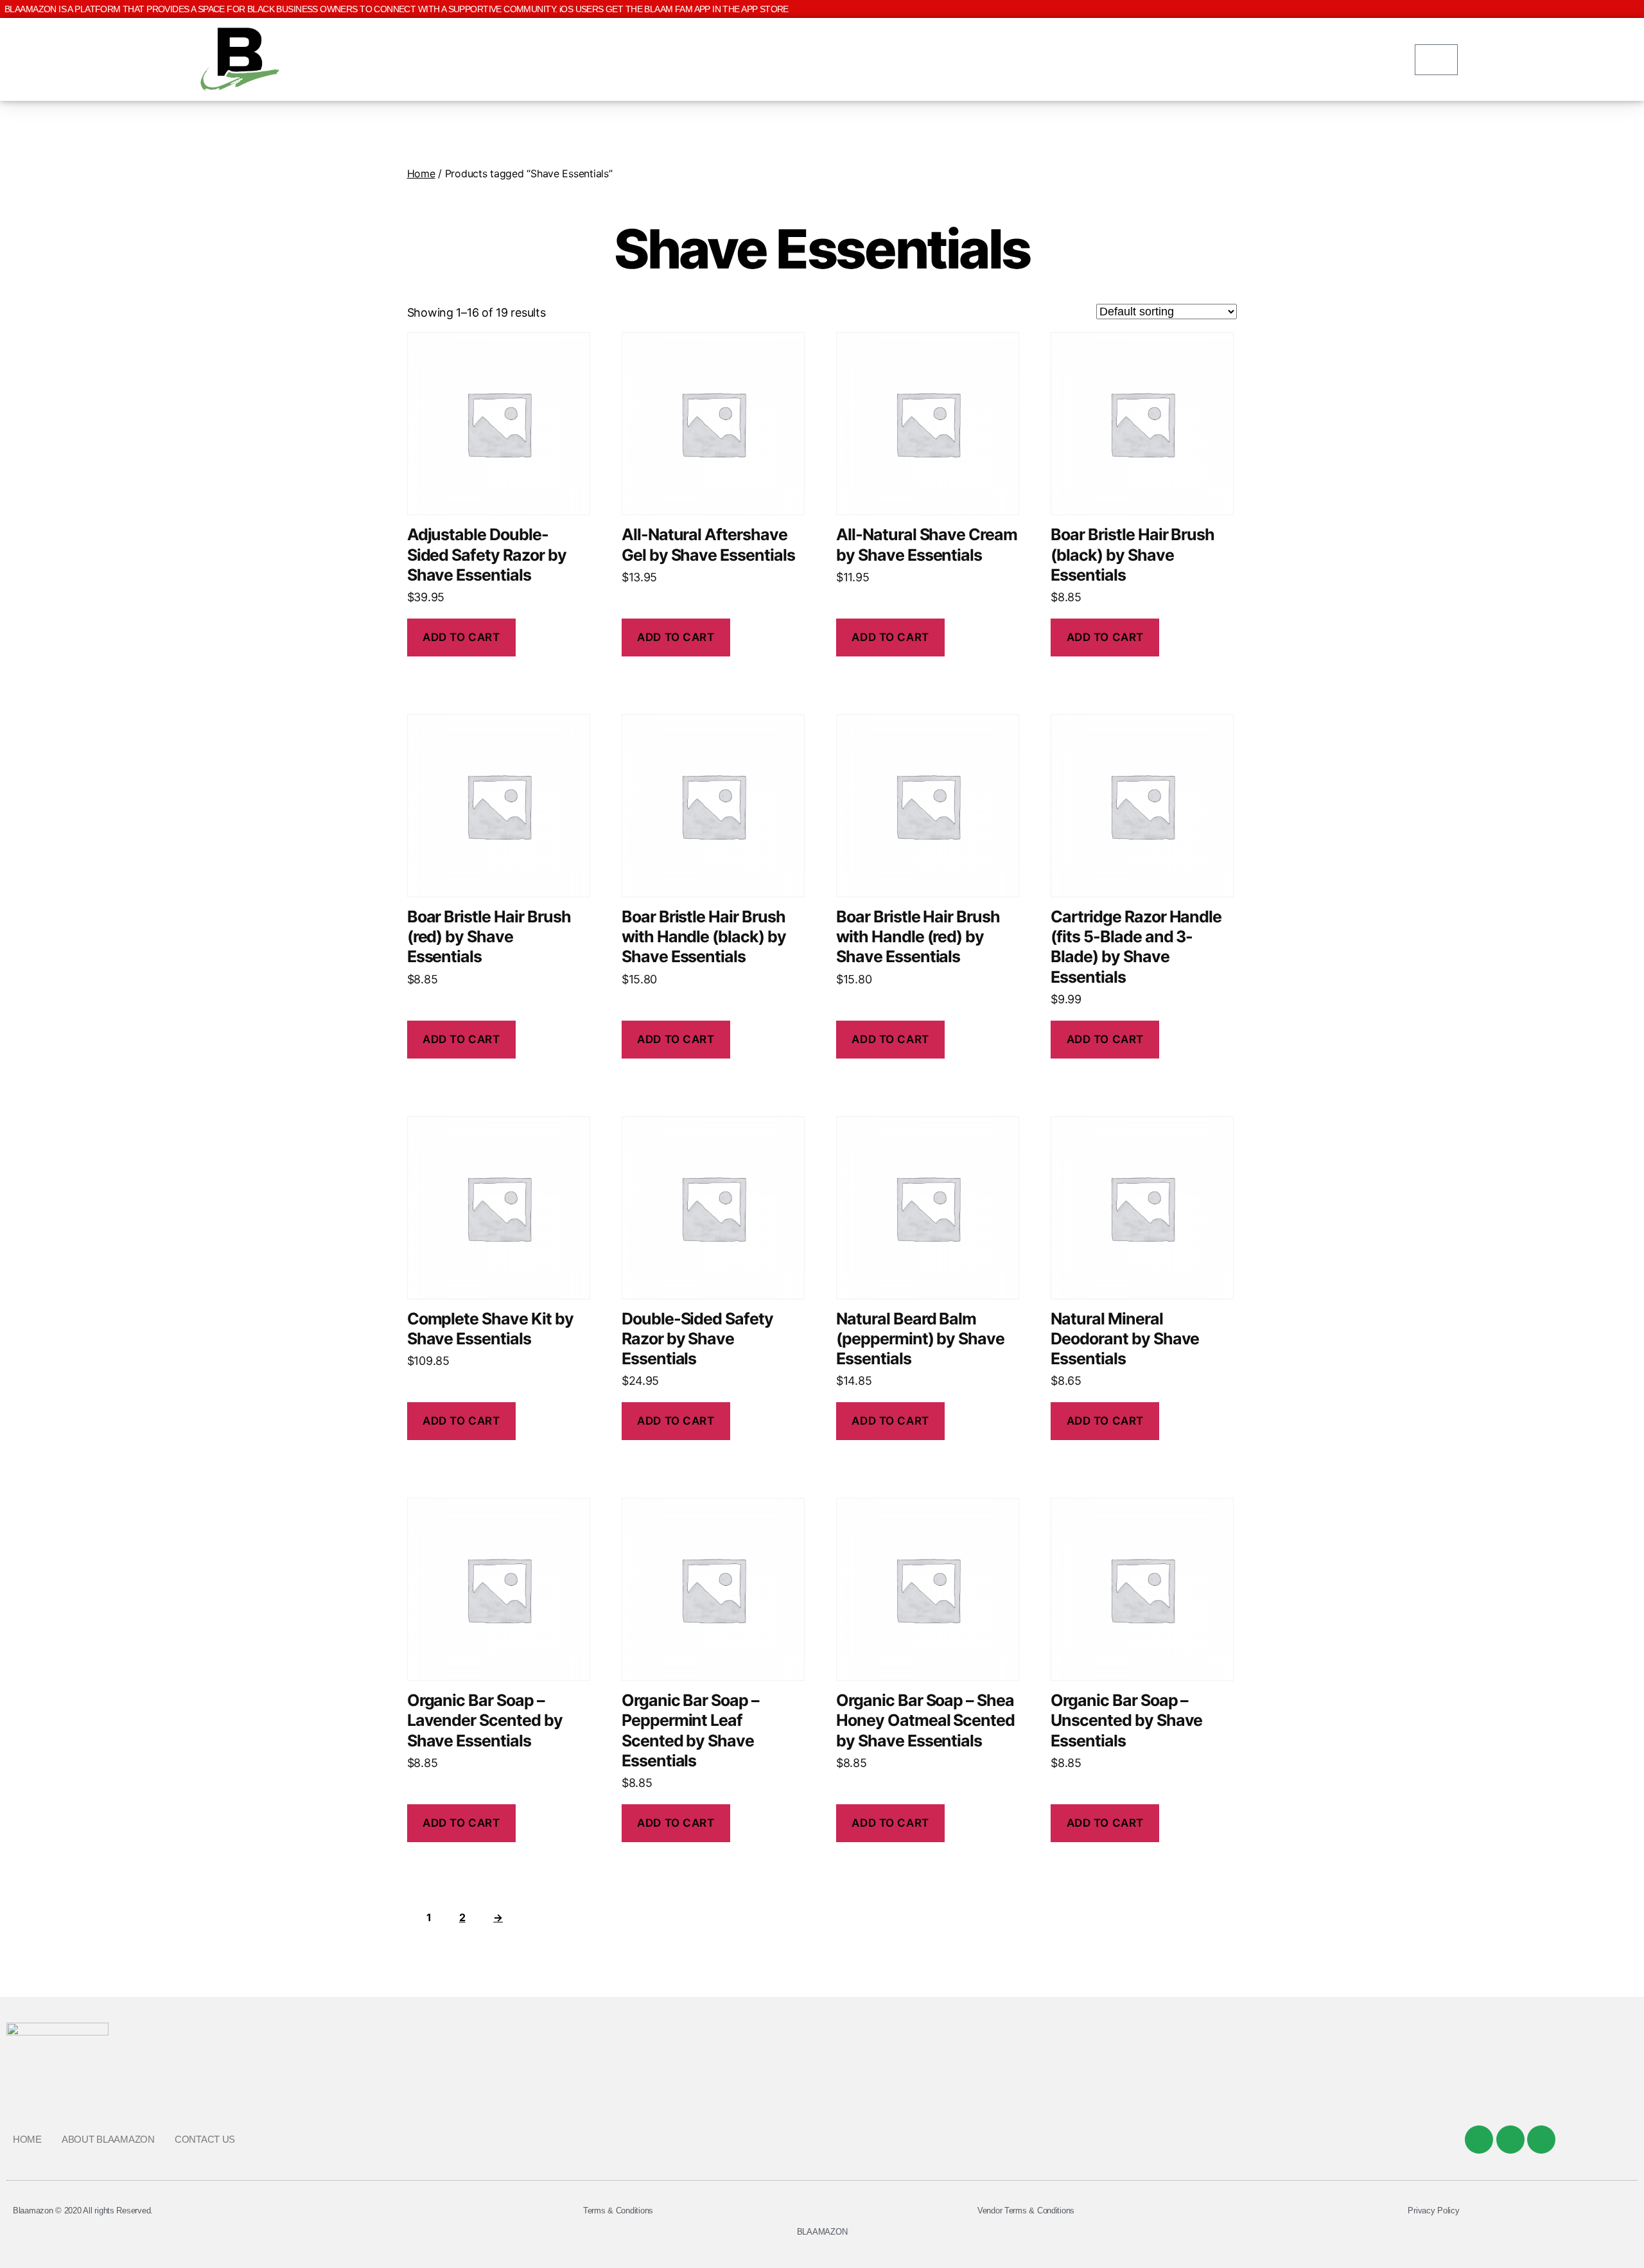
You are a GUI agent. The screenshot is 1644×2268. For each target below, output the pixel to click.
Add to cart (461, 637)
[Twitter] (1510, 2140)
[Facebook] (1479, 2140)
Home (421, 173)
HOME (27, 2139)
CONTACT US (205, 2139)
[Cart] (1436, 60)
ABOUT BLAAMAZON (108, 2139)
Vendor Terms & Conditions (1026, 2211)
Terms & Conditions (618, 2211)
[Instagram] (1541, 2140)
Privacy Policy (1433, 2211)
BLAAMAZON (822, 2232)
